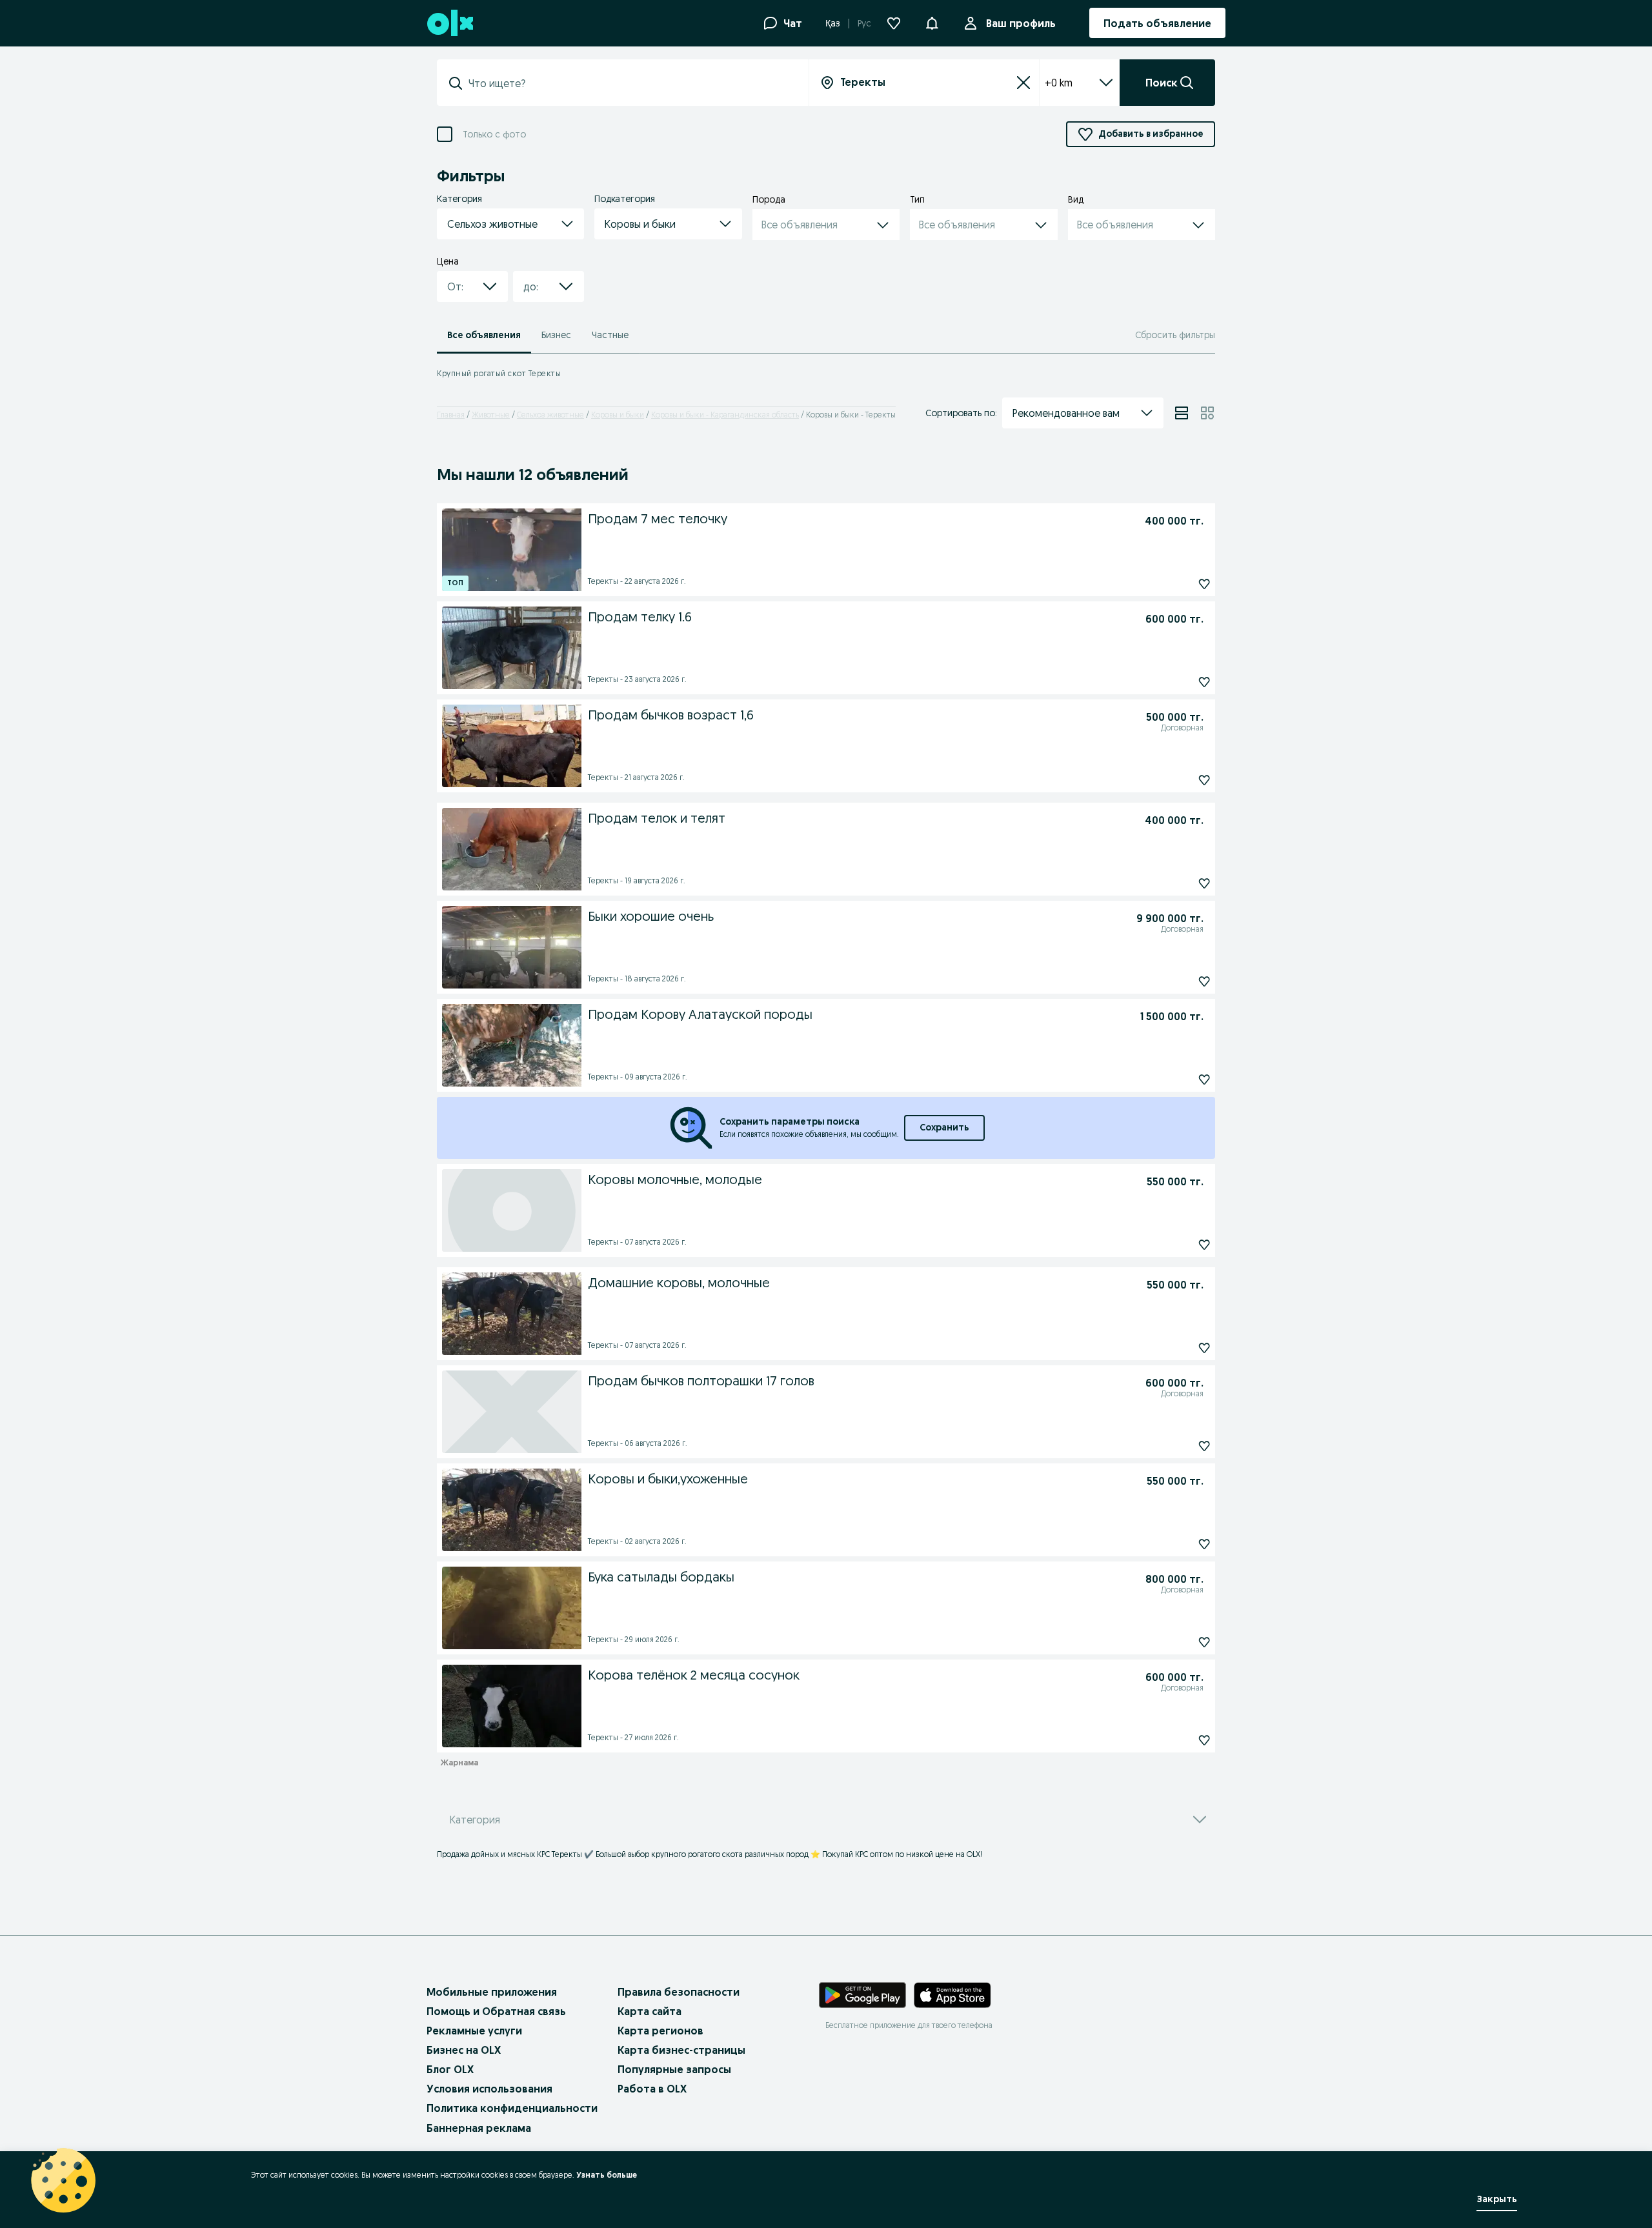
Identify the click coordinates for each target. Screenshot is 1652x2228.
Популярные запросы (674, 2069)
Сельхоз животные (550, 415)
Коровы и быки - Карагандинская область (725, 415)
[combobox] (630, 83)
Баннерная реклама (479, 2128)
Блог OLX (450, 2069)
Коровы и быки (618, 415)
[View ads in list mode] (1182, 413)
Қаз (833, 23)
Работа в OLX (652, 2089)
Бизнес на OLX (464, 2050)
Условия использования (489, 2089)
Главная (451, 415)
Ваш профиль (1021, 23)
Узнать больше (607, 2175)
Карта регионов (660, 2031)
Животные (491, 415)
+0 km (1059, 83)
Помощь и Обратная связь (496, 2011)
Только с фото (494, 135)
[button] (932, 22)
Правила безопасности (679, 1992)
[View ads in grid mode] (1207, 413)
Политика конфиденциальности (512, 2108)
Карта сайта (650, 2011)
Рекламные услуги (474, 2031)
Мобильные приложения (492, 1992)
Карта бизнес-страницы (681, 2050)
